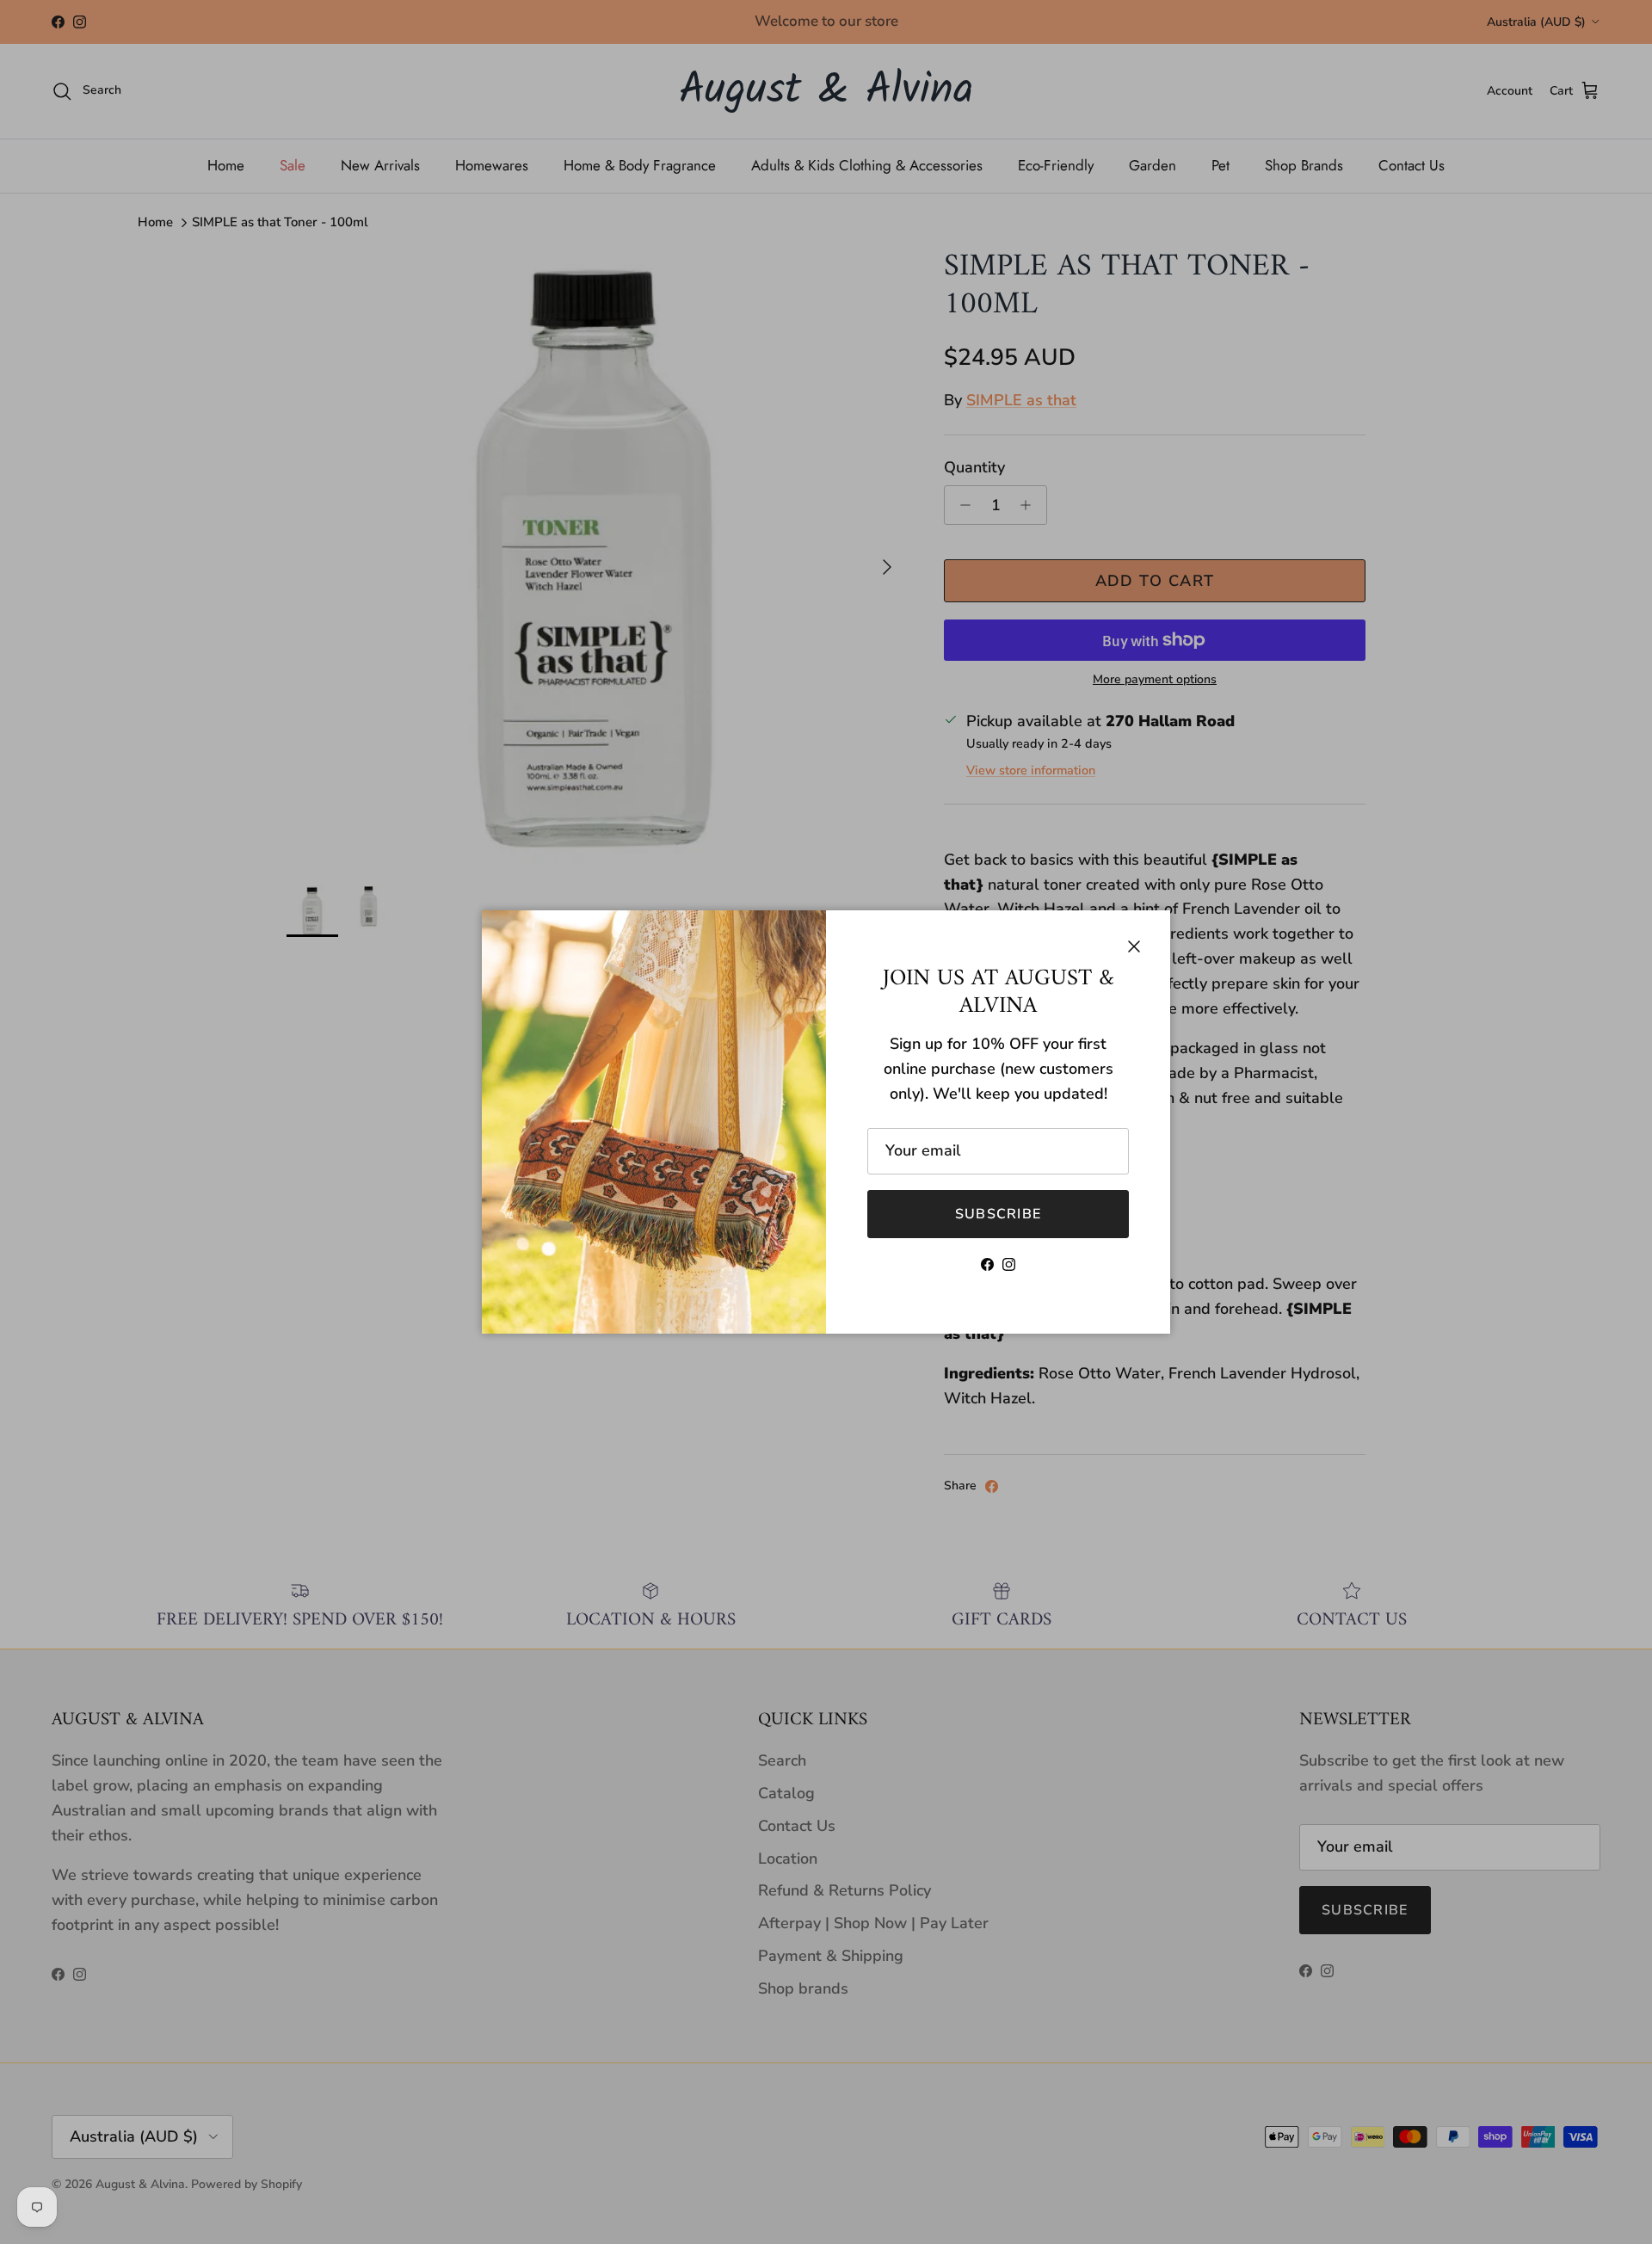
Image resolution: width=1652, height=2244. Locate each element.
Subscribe (999, 1214)
